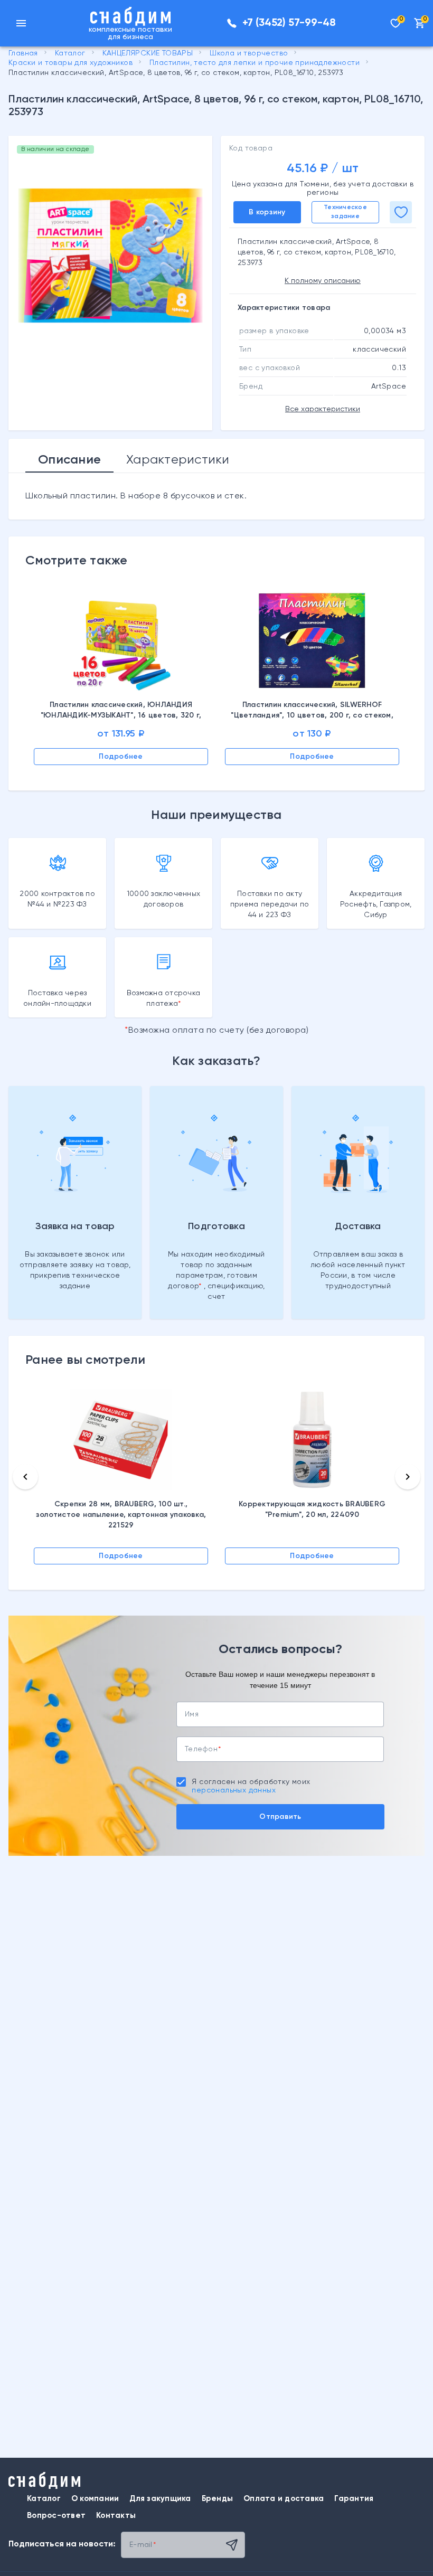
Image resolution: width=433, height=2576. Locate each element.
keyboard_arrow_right (408, 1477)
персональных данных (234, 1790)
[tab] (69, 460)
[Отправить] (232, 2545)
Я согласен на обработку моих (251, 1786)
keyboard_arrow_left (25, 1477)
